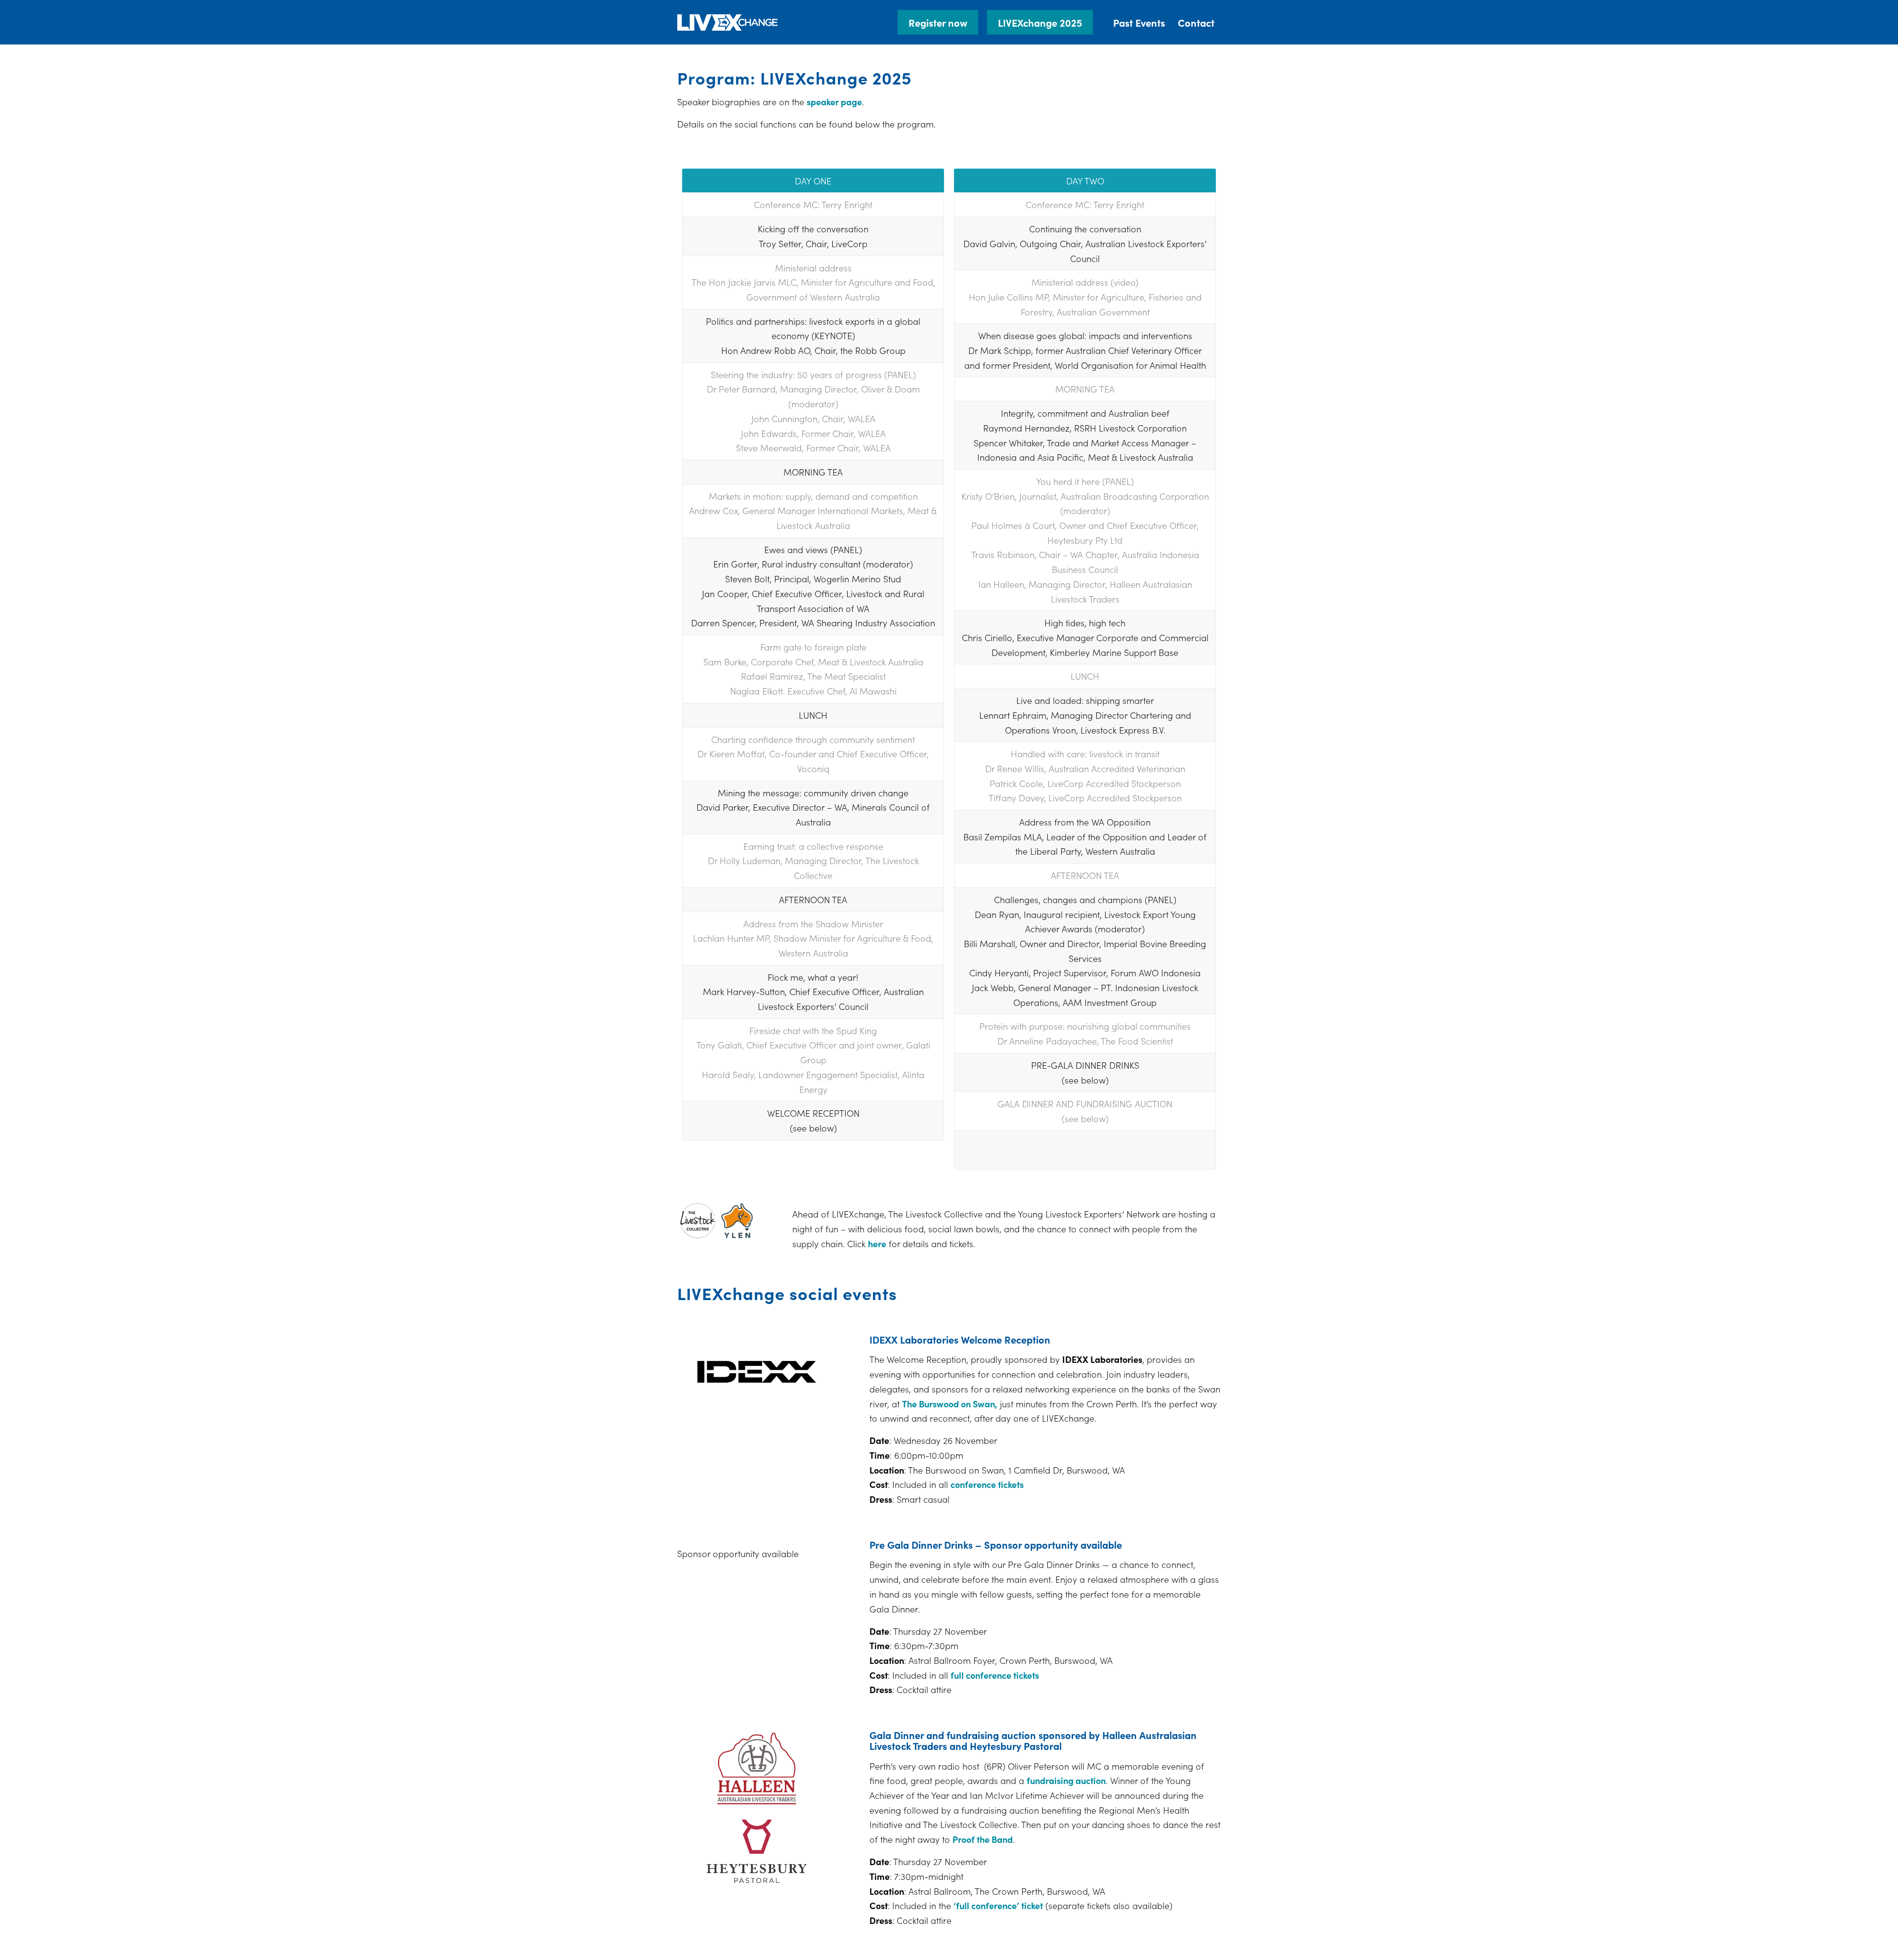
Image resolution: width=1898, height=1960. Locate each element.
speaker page (834, 102)
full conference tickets (995, 1675)
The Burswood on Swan (949, 1404)
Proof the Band (983, 1839)
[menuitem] (942, 22)
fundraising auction (1066, 1780)
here (877, 1243)
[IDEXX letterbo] (757, 1372)
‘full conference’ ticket (998, 1905)
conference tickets (987, 1484)
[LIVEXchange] (728, 22)
